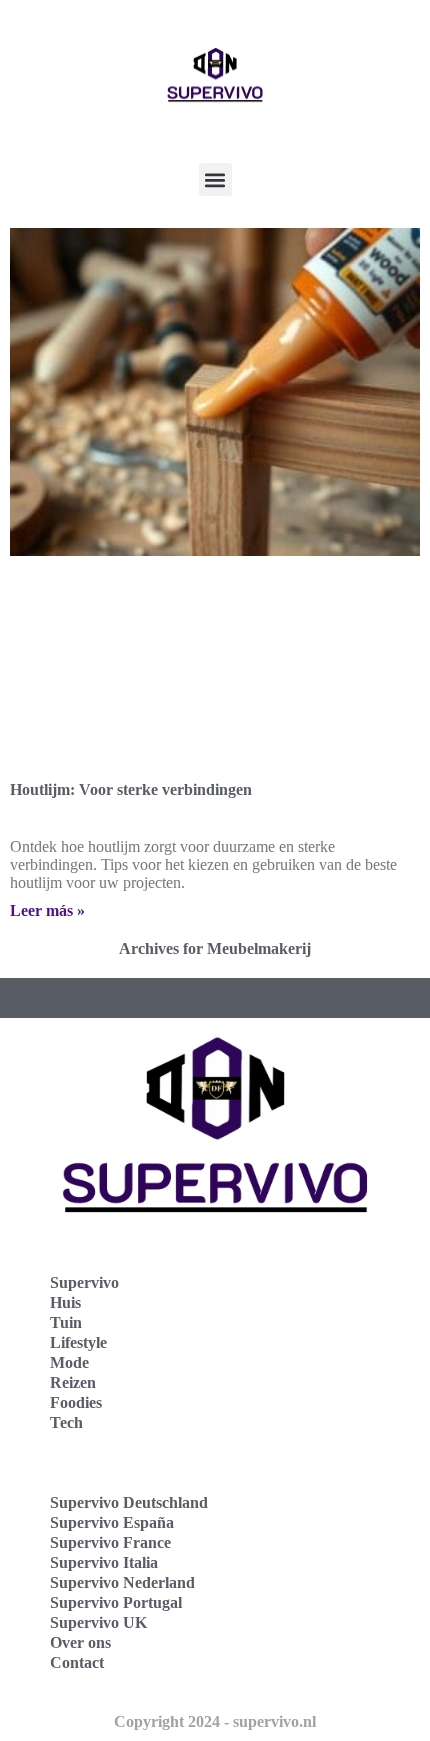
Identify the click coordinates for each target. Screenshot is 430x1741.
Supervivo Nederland (122, 1582)
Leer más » (47, 910)
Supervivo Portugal (116, 1602)
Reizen (73, 1382)
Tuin (66, 1322)
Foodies (76, 1402)
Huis (65, 1302)
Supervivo (84, 1282)
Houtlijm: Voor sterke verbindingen (131, 789)
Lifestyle (78, 1342)
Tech (66, 1422)
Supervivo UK (98, 1622)
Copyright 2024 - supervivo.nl (215, 1721)
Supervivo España (112, 1522)
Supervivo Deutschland (129, 1502)
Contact (77, 1662)
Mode (69, 1362)
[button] (215, 179)
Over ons (80, 1642)
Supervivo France (110, 1542)
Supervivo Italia (104, 1562)
